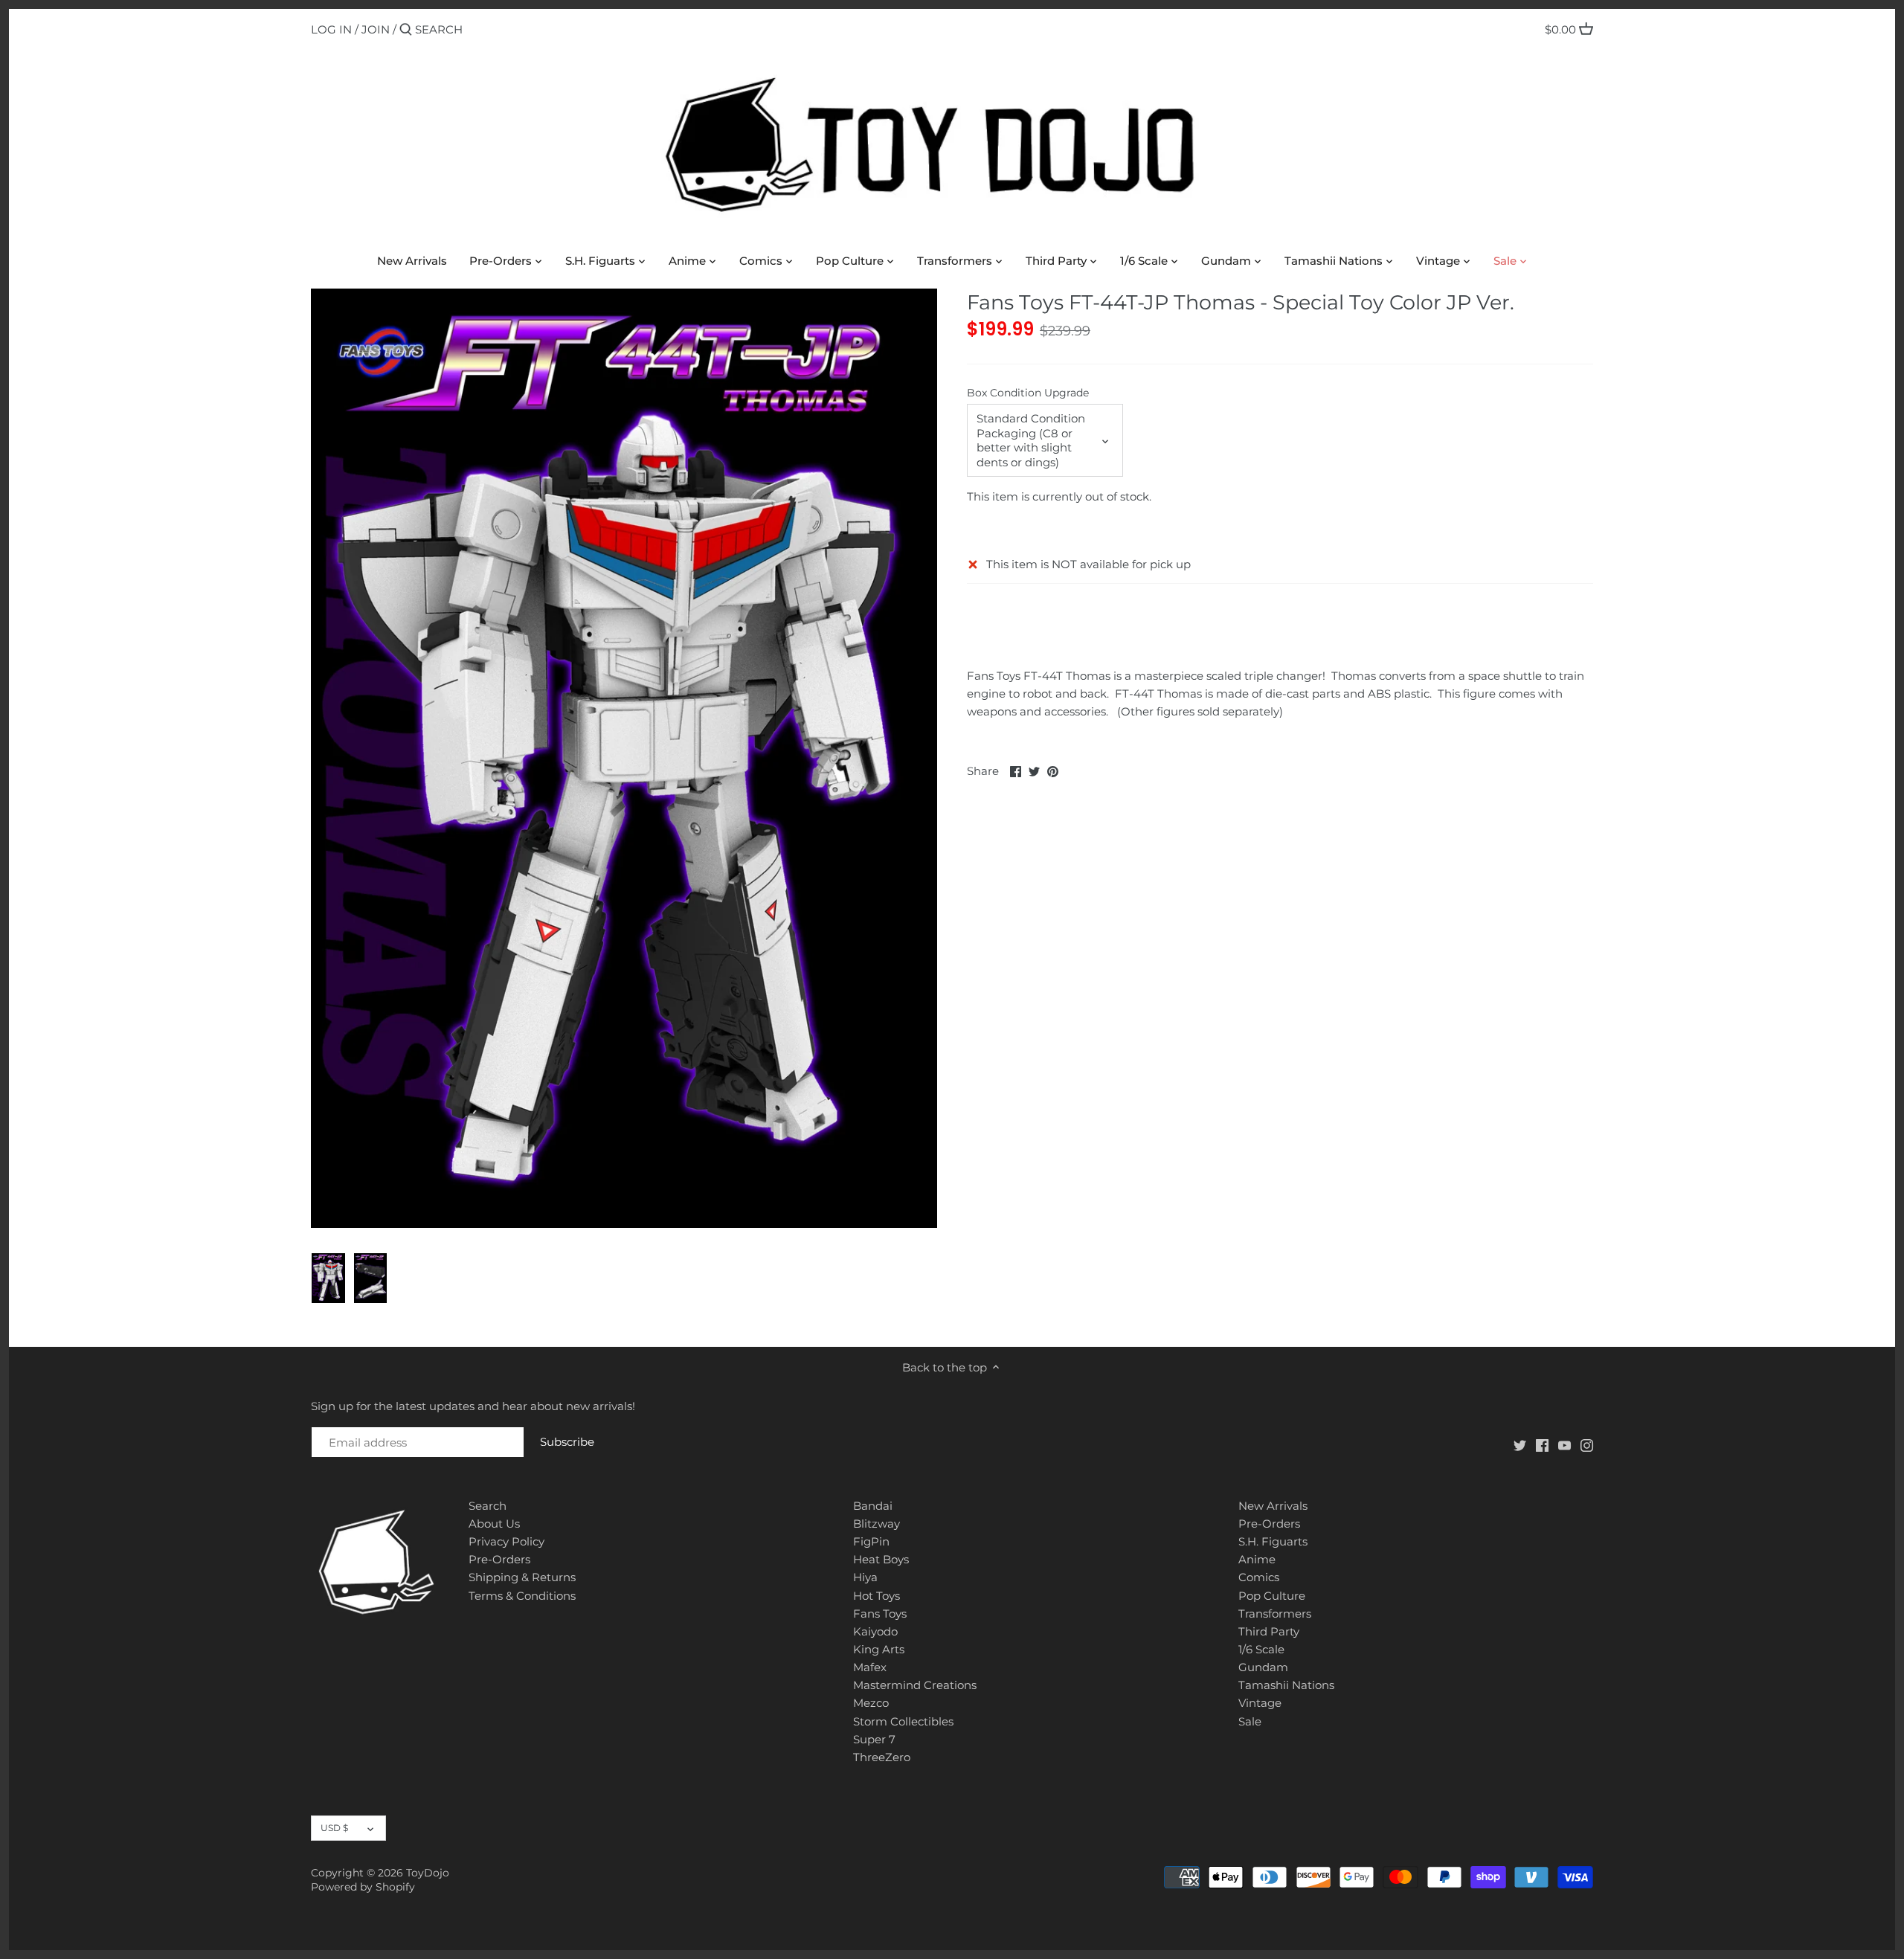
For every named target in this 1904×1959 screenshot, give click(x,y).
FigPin (871, 1541)
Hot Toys (877, 1596)
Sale (1250, 1721)
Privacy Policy (506, 1541)
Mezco (871, 1703)
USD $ (334, 1828)
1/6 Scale (1261, 1649)
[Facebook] (1542, 1445)
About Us (494, 1524)
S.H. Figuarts (1273, 1541)
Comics (1259, 1577)
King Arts (879, 1649)
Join (376, 29)
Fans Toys (880, 1614)
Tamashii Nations (1286, 1685)
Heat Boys (881, 1559)
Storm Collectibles (903, 1721)
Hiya (865, 1577)
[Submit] (406, 30)
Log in (331, 29)
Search (488, 1506)
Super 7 (874, 1739)
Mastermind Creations (915, 1685)
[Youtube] (1564, 1445)
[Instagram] (1587, 1445)
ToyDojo (428, 1873)
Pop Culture (1272, 1596)
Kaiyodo (875, 1631)
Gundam (1263, 1667)
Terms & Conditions (522, 1596)
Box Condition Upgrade (1028, 393)
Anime (1257, 1559)
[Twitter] (1520, 1445)
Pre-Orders (499, 1559)
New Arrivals (1273, 1506)
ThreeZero (882, 1757)
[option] (328, 1278)
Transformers (1275, 1614)
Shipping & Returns (522, 1577)
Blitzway (877, 1524)
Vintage (1260, 1703)
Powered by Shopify (363, 1887)
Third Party (1269, 1631)
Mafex (870, 1667)
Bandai (873, 1506)
